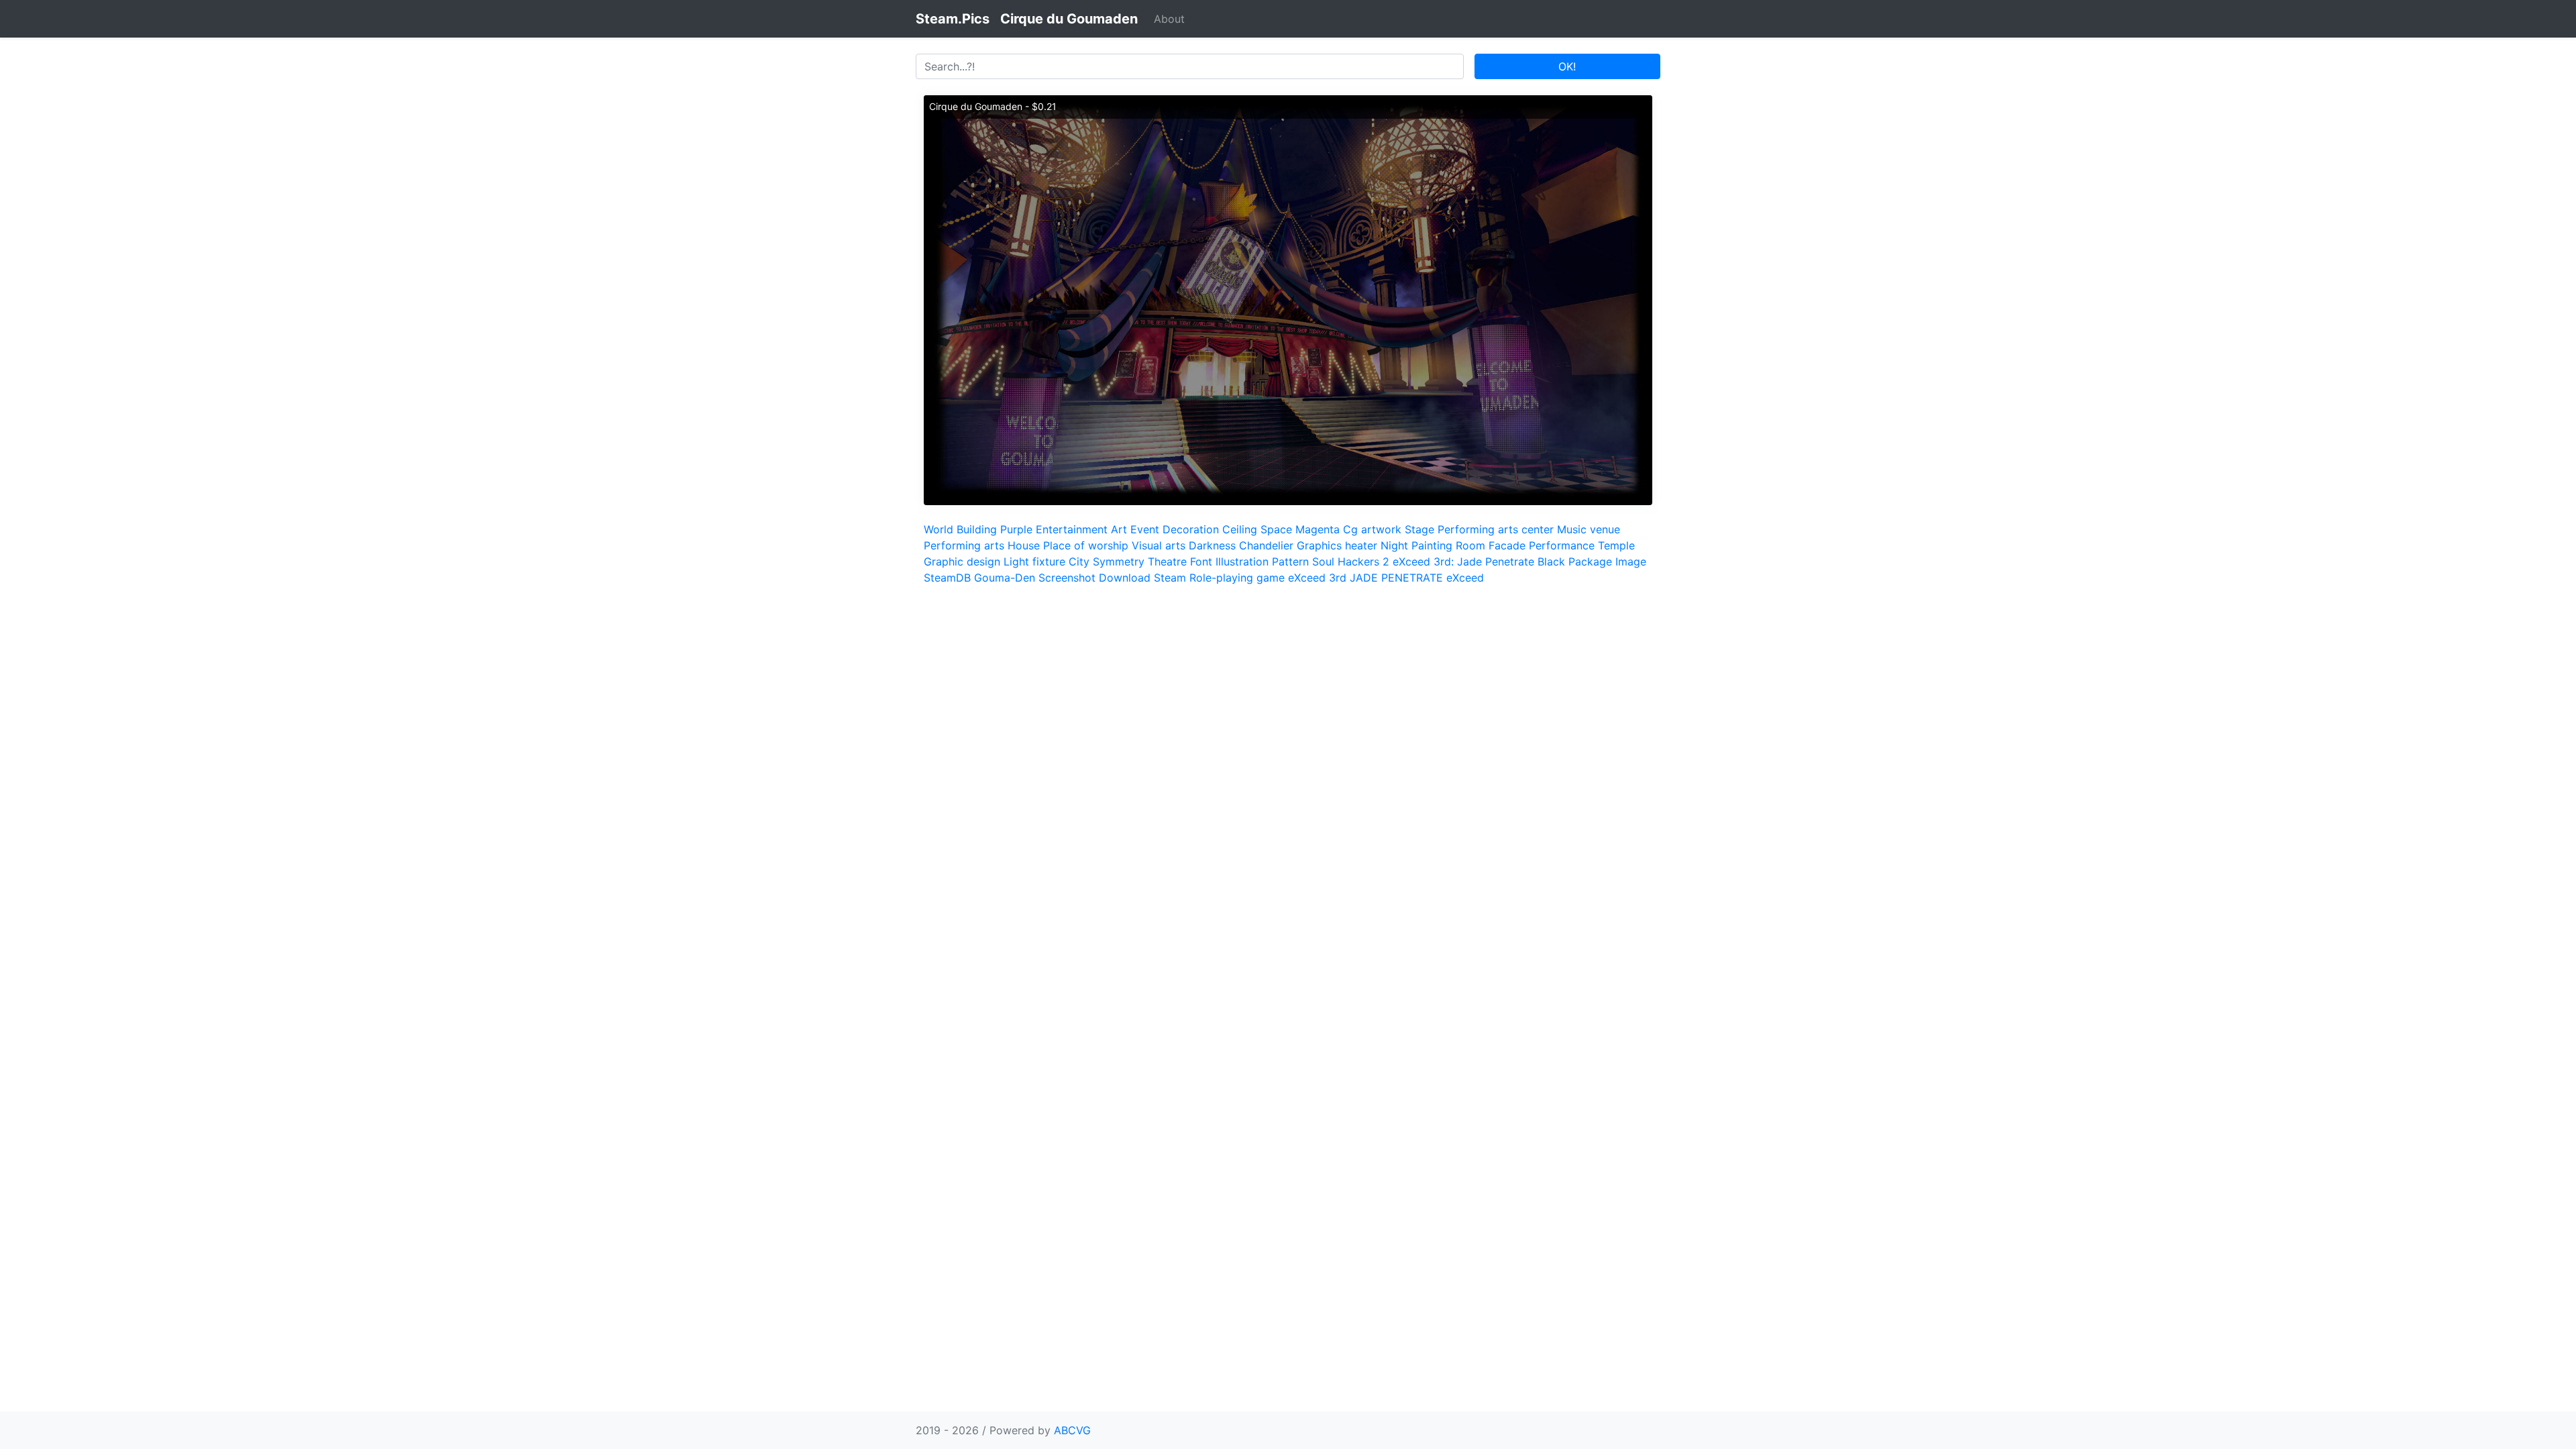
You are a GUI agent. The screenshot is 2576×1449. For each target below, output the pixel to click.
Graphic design (962, 561)
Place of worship (1086, 545)
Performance (1562, 545)
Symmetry (1119, 561)
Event (1145, 529)
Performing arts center (1496, 529)
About (1169, 19)
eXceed (1465, 578)
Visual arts (1159, 545)
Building (977, 529)
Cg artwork (1372, 529)
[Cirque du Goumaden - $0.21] (1288, 299)
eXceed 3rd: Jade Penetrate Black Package (1502, 561)
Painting (1432, 545)
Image (1631, 561)
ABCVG (1072, 1430)
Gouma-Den (1005, 578)
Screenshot (1067, 578)
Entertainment (1072, 529)
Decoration (1191, 529)
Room (1470, 545)
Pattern (1290, 561)
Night (1394, 545)
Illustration (1242, 561)
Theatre (1167, 561)
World (938, 529)
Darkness (1212, 545)
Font (1201, 561)
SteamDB (947, 578)
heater (1361, 545)
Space (1276, 529)
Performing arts (964, 545)
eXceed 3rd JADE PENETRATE (1365, 578)
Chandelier (1266, 545)
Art (1119, 529)
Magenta (1318, 529)
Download (1125, 578)
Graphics (1319, 545)
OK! (1567, 66)
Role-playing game (1237, 578)
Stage (1419, 529)
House (1024, 545)
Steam (1170, 578)
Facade (1507, 545)
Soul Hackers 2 (1351, 561)
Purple (1016, 529)
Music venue (1589, 529)
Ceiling (1240, 529)
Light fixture (1034, 561)
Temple (1616, 545)
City (1079, 561)
